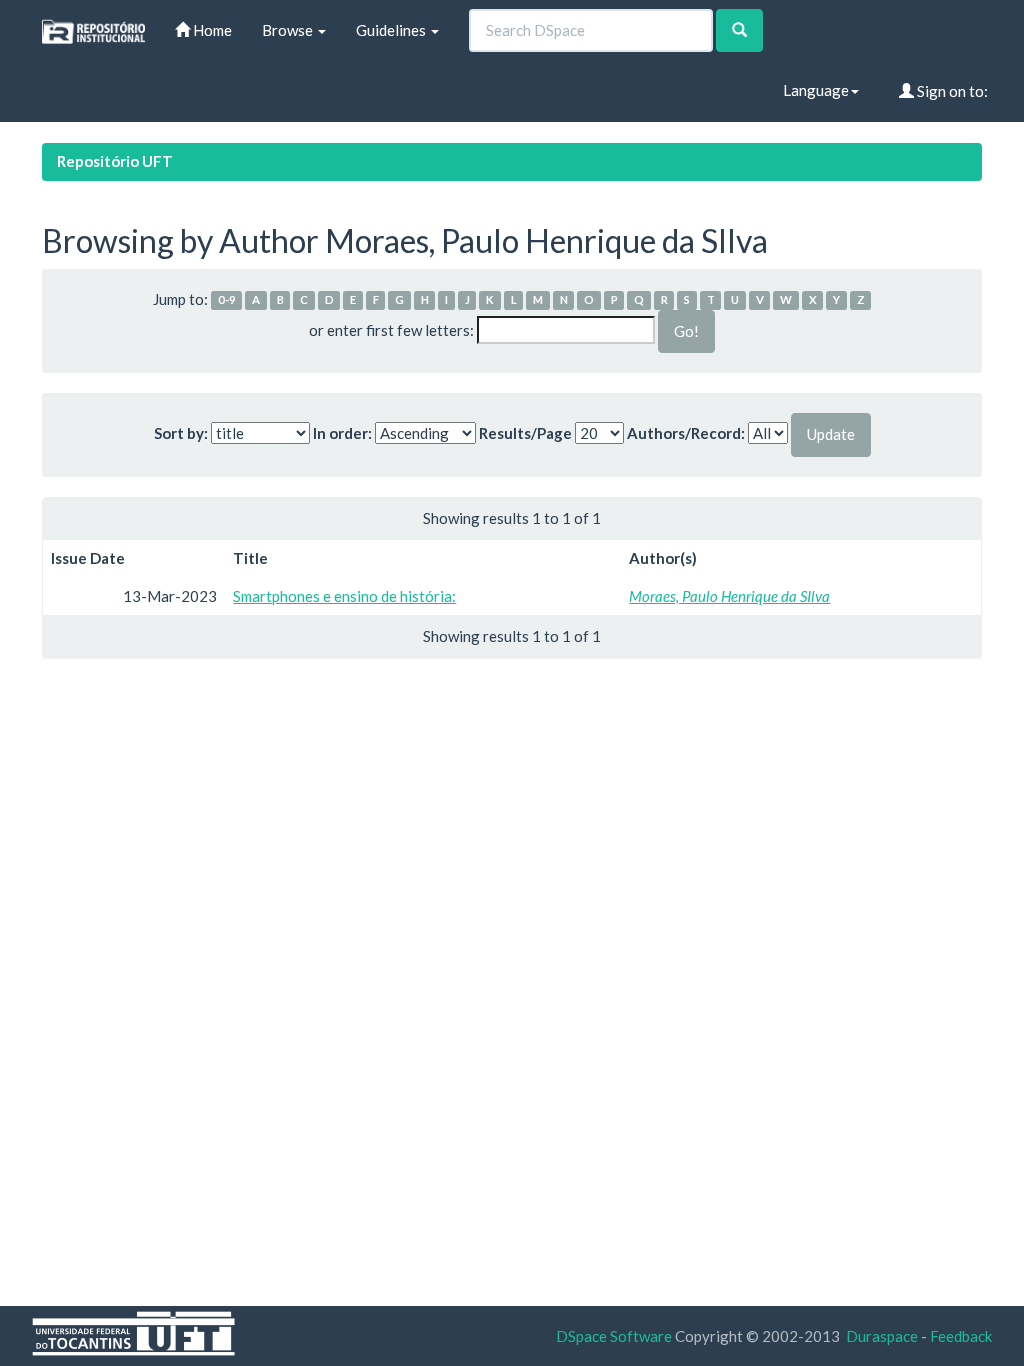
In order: (342, 433)
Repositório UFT (115, 161)
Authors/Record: (686, 433)
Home (211, 30)
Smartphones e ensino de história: (344, 596)
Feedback (961, 1336)
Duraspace (882, 1336)
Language (816, 90)
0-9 (227, 300)
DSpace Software (614, 1336)
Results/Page (525, 433)
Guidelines (392, 30)
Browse (289, 30)
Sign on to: (951, 91)
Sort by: (181, 433)
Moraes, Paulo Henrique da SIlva (729, 596)
